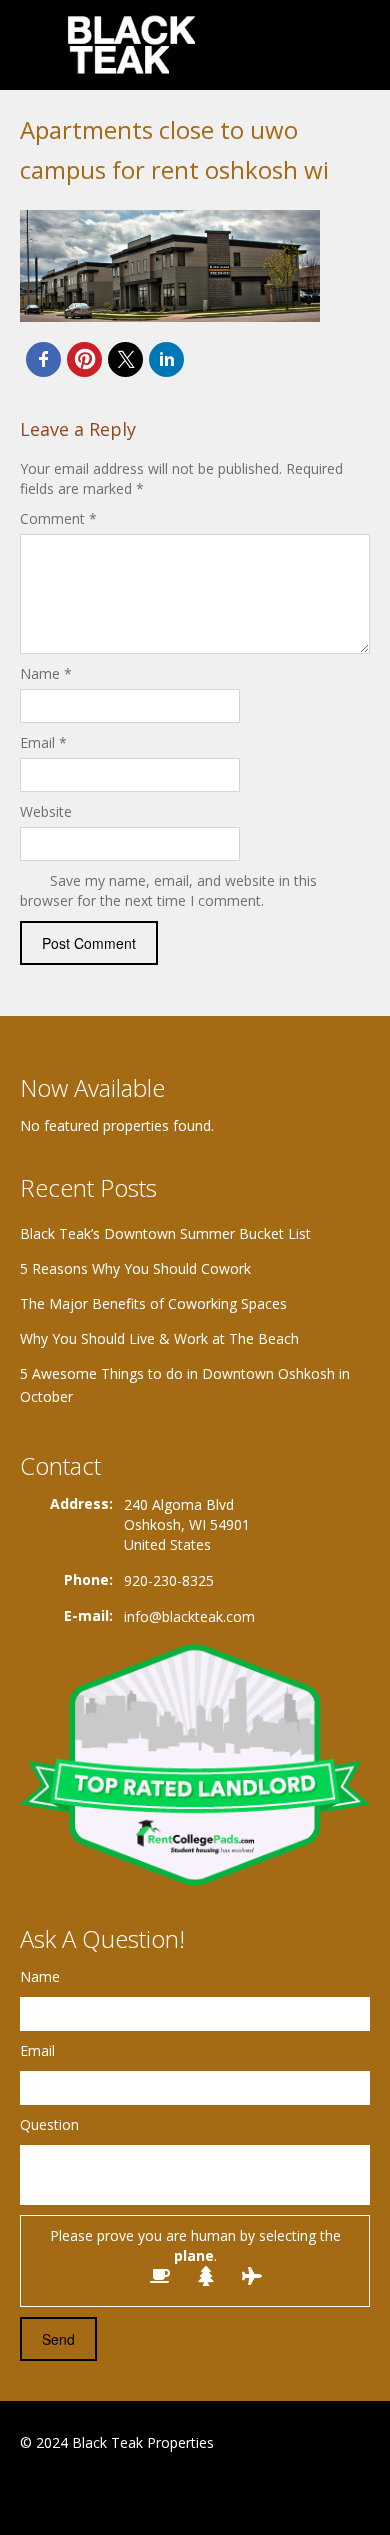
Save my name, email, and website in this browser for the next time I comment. (168, 890)
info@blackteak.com (189, 1616)
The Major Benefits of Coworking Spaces (153, 1303)
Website (46, 811)
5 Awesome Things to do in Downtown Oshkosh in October (185, 1385)
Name (46, 673)
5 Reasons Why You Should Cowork (135, 1268)
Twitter (118, 2491)
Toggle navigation (37, 47)
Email (43, 742)
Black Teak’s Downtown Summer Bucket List (165, 1233)
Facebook (25, 2491)
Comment (58, 518)
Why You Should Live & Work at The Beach (159, 1338)
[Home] (133, 44)
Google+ (68, 2491)
